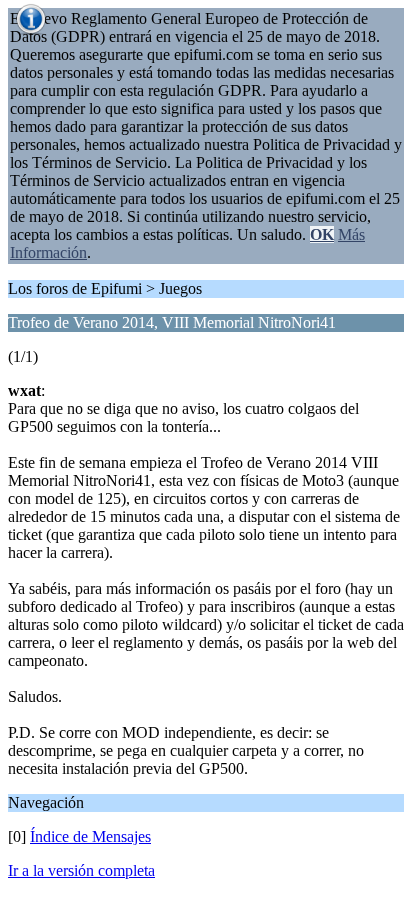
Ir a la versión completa (81, 870)
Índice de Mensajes (90, 836)
